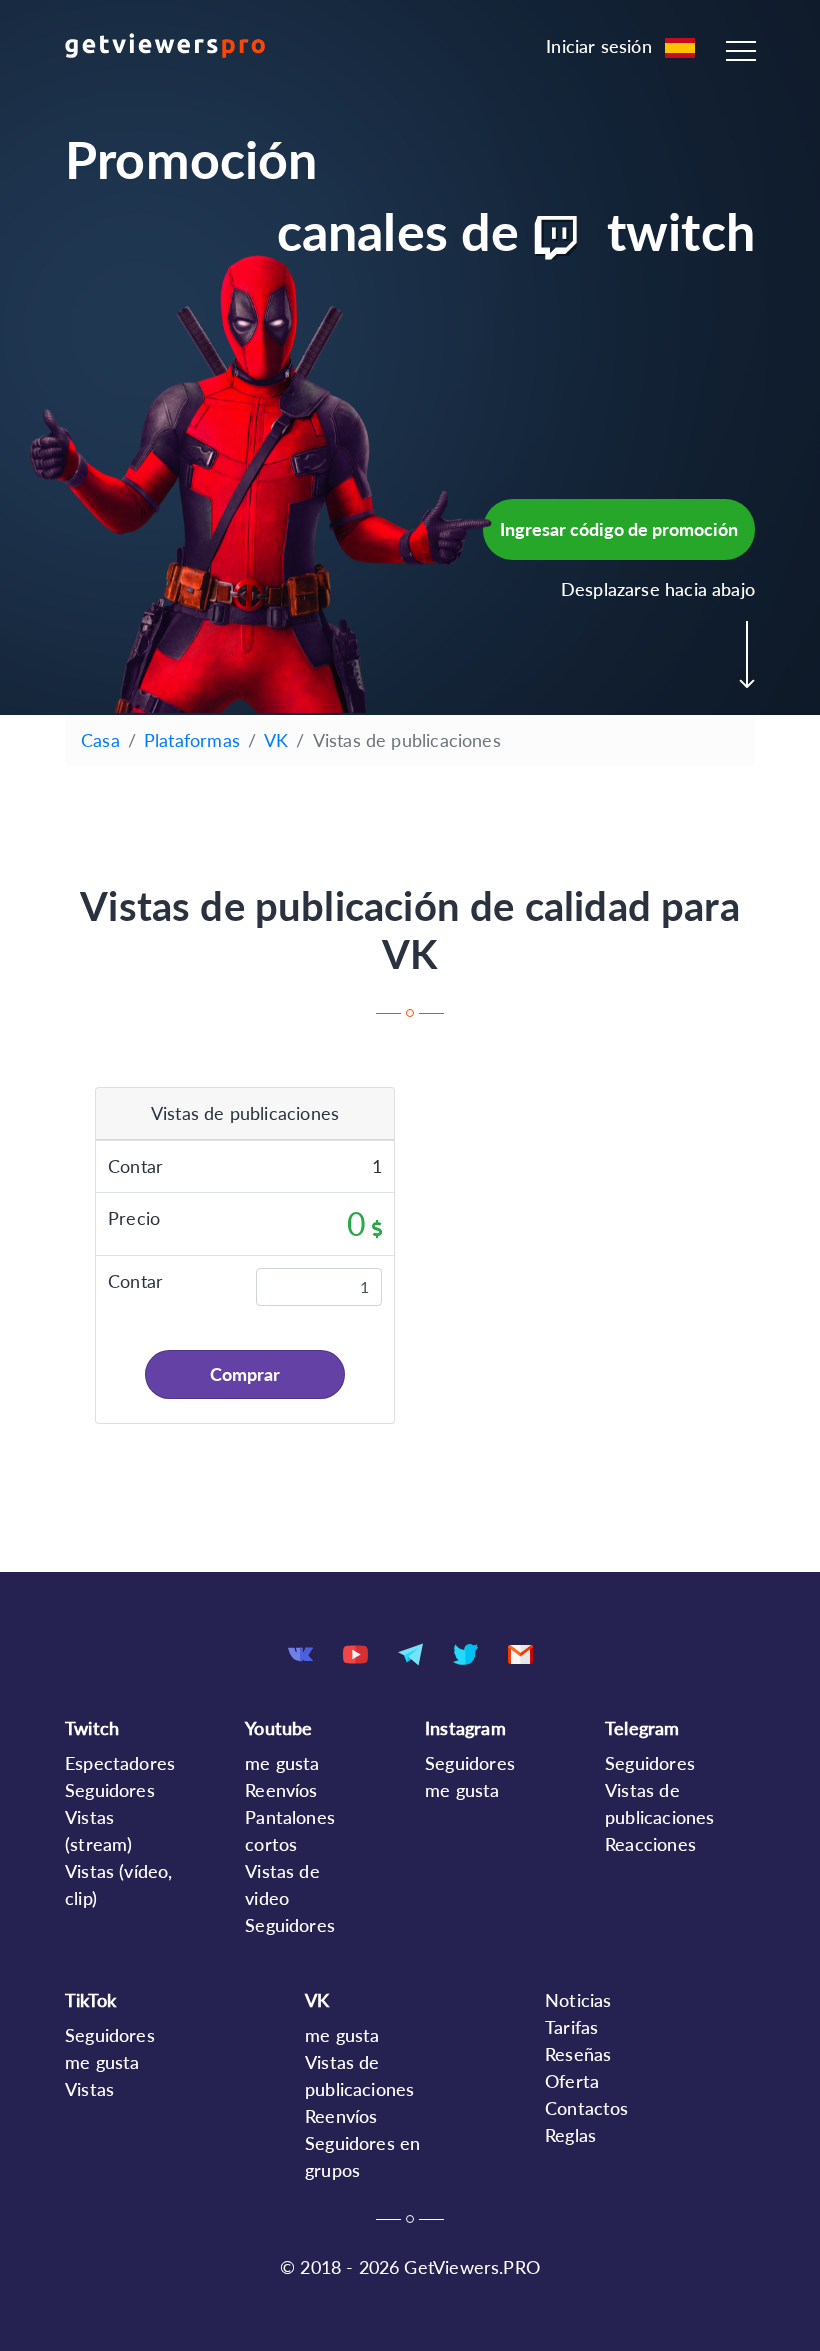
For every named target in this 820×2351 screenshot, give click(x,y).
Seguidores (110, 1790)
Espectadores (120, 1763)
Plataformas (192, 740)
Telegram (642, 1728)
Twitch (92, 1728)
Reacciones (650, 1844)
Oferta (572, 2081)
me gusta (282, 1763)
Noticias (578, 2000)
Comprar (245, 1374)
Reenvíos (281, 1790)
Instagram (465, 1728)
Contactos (587, 2108)
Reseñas (578, 2054)
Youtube (278, 1728)
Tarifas (571, 2027)
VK (276, 740)
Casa (100, 740)
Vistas (89, 2089)
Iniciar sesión (599, 46)
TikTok (90, 2000)
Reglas (570, 2135)
